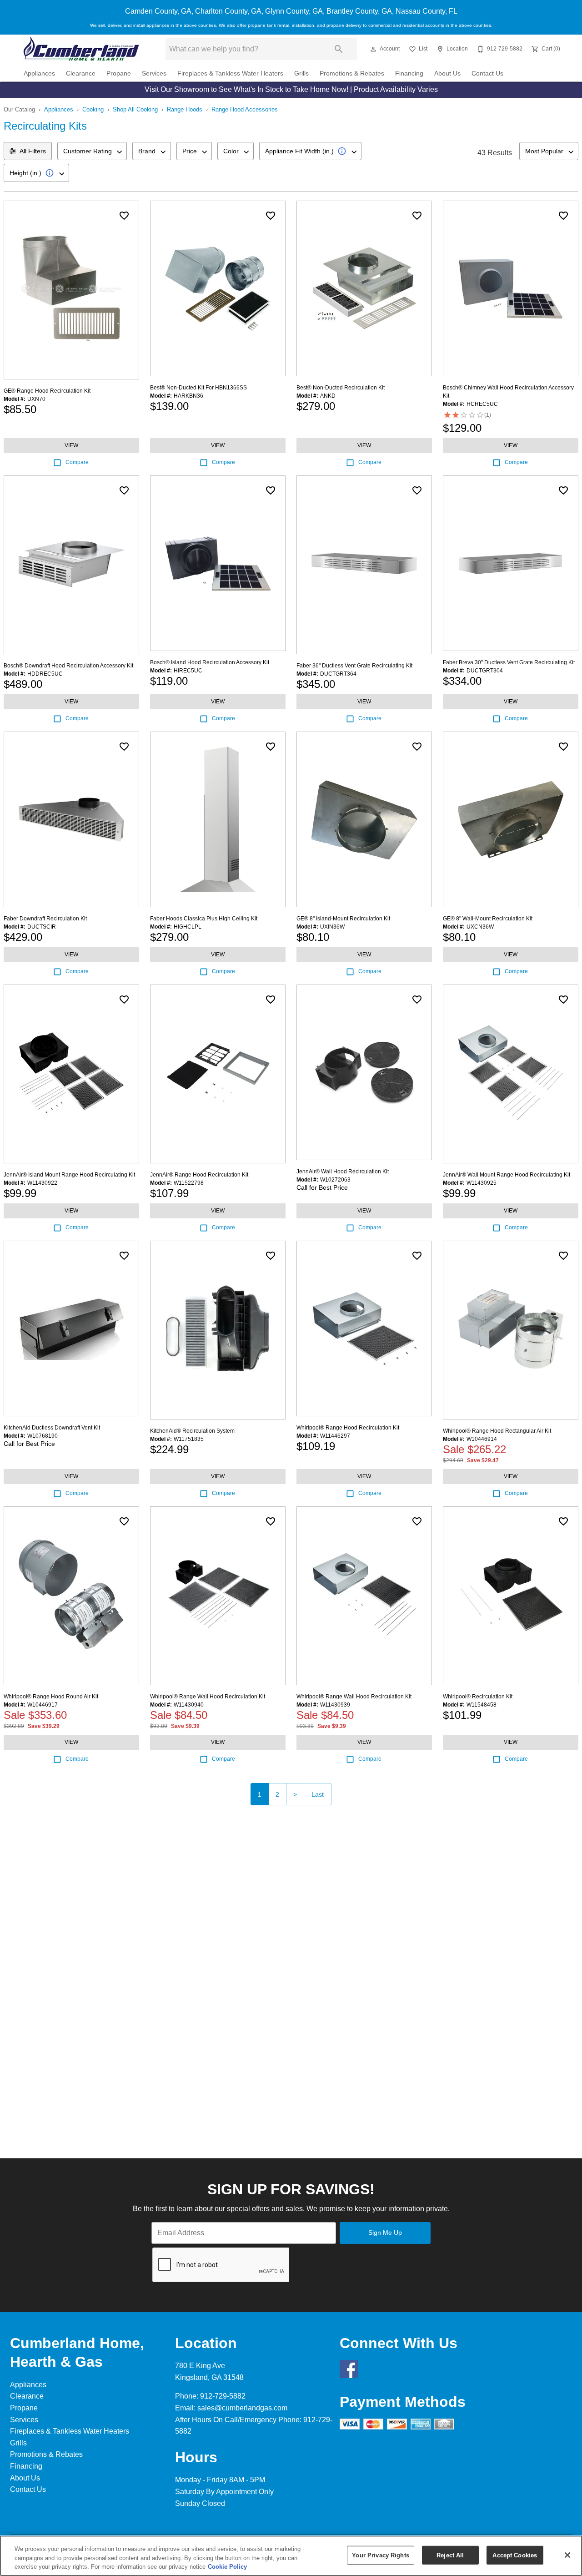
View (71, 445)
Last (318, 1794)
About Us (447, 73)
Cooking (93, 109)
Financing (409, 73)
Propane (119, 73)
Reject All (450, 2555)
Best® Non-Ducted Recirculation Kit (341, 388)
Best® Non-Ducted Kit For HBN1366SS (198, 388)
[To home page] (81, 49)
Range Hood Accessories (245, 109)
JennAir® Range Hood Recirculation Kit (199, 1175)
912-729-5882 (223, 2396)
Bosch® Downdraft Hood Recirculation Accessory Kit (68, 666)
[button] (373, 49)
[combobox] (92, 151)
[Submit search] (339, 49)
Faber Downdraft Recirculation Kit (45, 919)
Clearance (81, 73)
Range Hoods (185, 109)
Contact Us (487, 73)
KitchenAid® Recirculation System (192, 1431)
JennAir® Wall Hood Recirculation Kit (343, 1172)
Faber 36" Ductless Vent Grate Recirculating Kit (354, 666)
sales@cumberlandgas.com (242, 2408)
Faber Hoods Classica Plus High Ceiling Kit (204, 919)
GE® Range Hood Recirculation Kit (47, 391)
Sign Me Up (385, 2233)
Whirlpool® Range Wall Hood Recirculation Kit (208, 1697)
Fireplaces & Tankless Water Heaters (230, 73)
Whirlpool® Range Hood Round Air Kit (51, 1697)
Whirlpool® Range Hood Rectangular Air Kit (497, 1431)
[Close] (567, 2555)
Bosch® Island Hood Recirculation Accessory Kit (210, 662)
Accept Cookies (515, 2555)
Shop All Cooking (135, 109)
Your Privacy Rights (380, 2555)
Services (154, 73)
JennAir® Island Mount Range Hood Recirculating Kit (69, 1175)
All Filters (33, 151)
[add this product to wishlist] (124, 216)
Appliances (39, 73)
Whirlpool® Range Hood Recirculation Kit (348, 1428)
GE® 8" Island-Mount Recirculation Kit (343, 919)
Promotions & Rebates (352, 73)
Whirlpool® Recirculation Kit (478, 1697)
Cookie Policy (227, 2567)
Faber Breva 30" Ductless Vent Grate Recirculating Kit (509, 662)
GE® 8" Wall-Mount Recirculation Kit (488, 919)
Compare (77, 462)
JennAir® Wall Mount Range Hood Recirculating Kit (507, 1175)
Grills (301, 73)
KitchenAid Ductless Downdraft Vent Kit (52, 1428)
